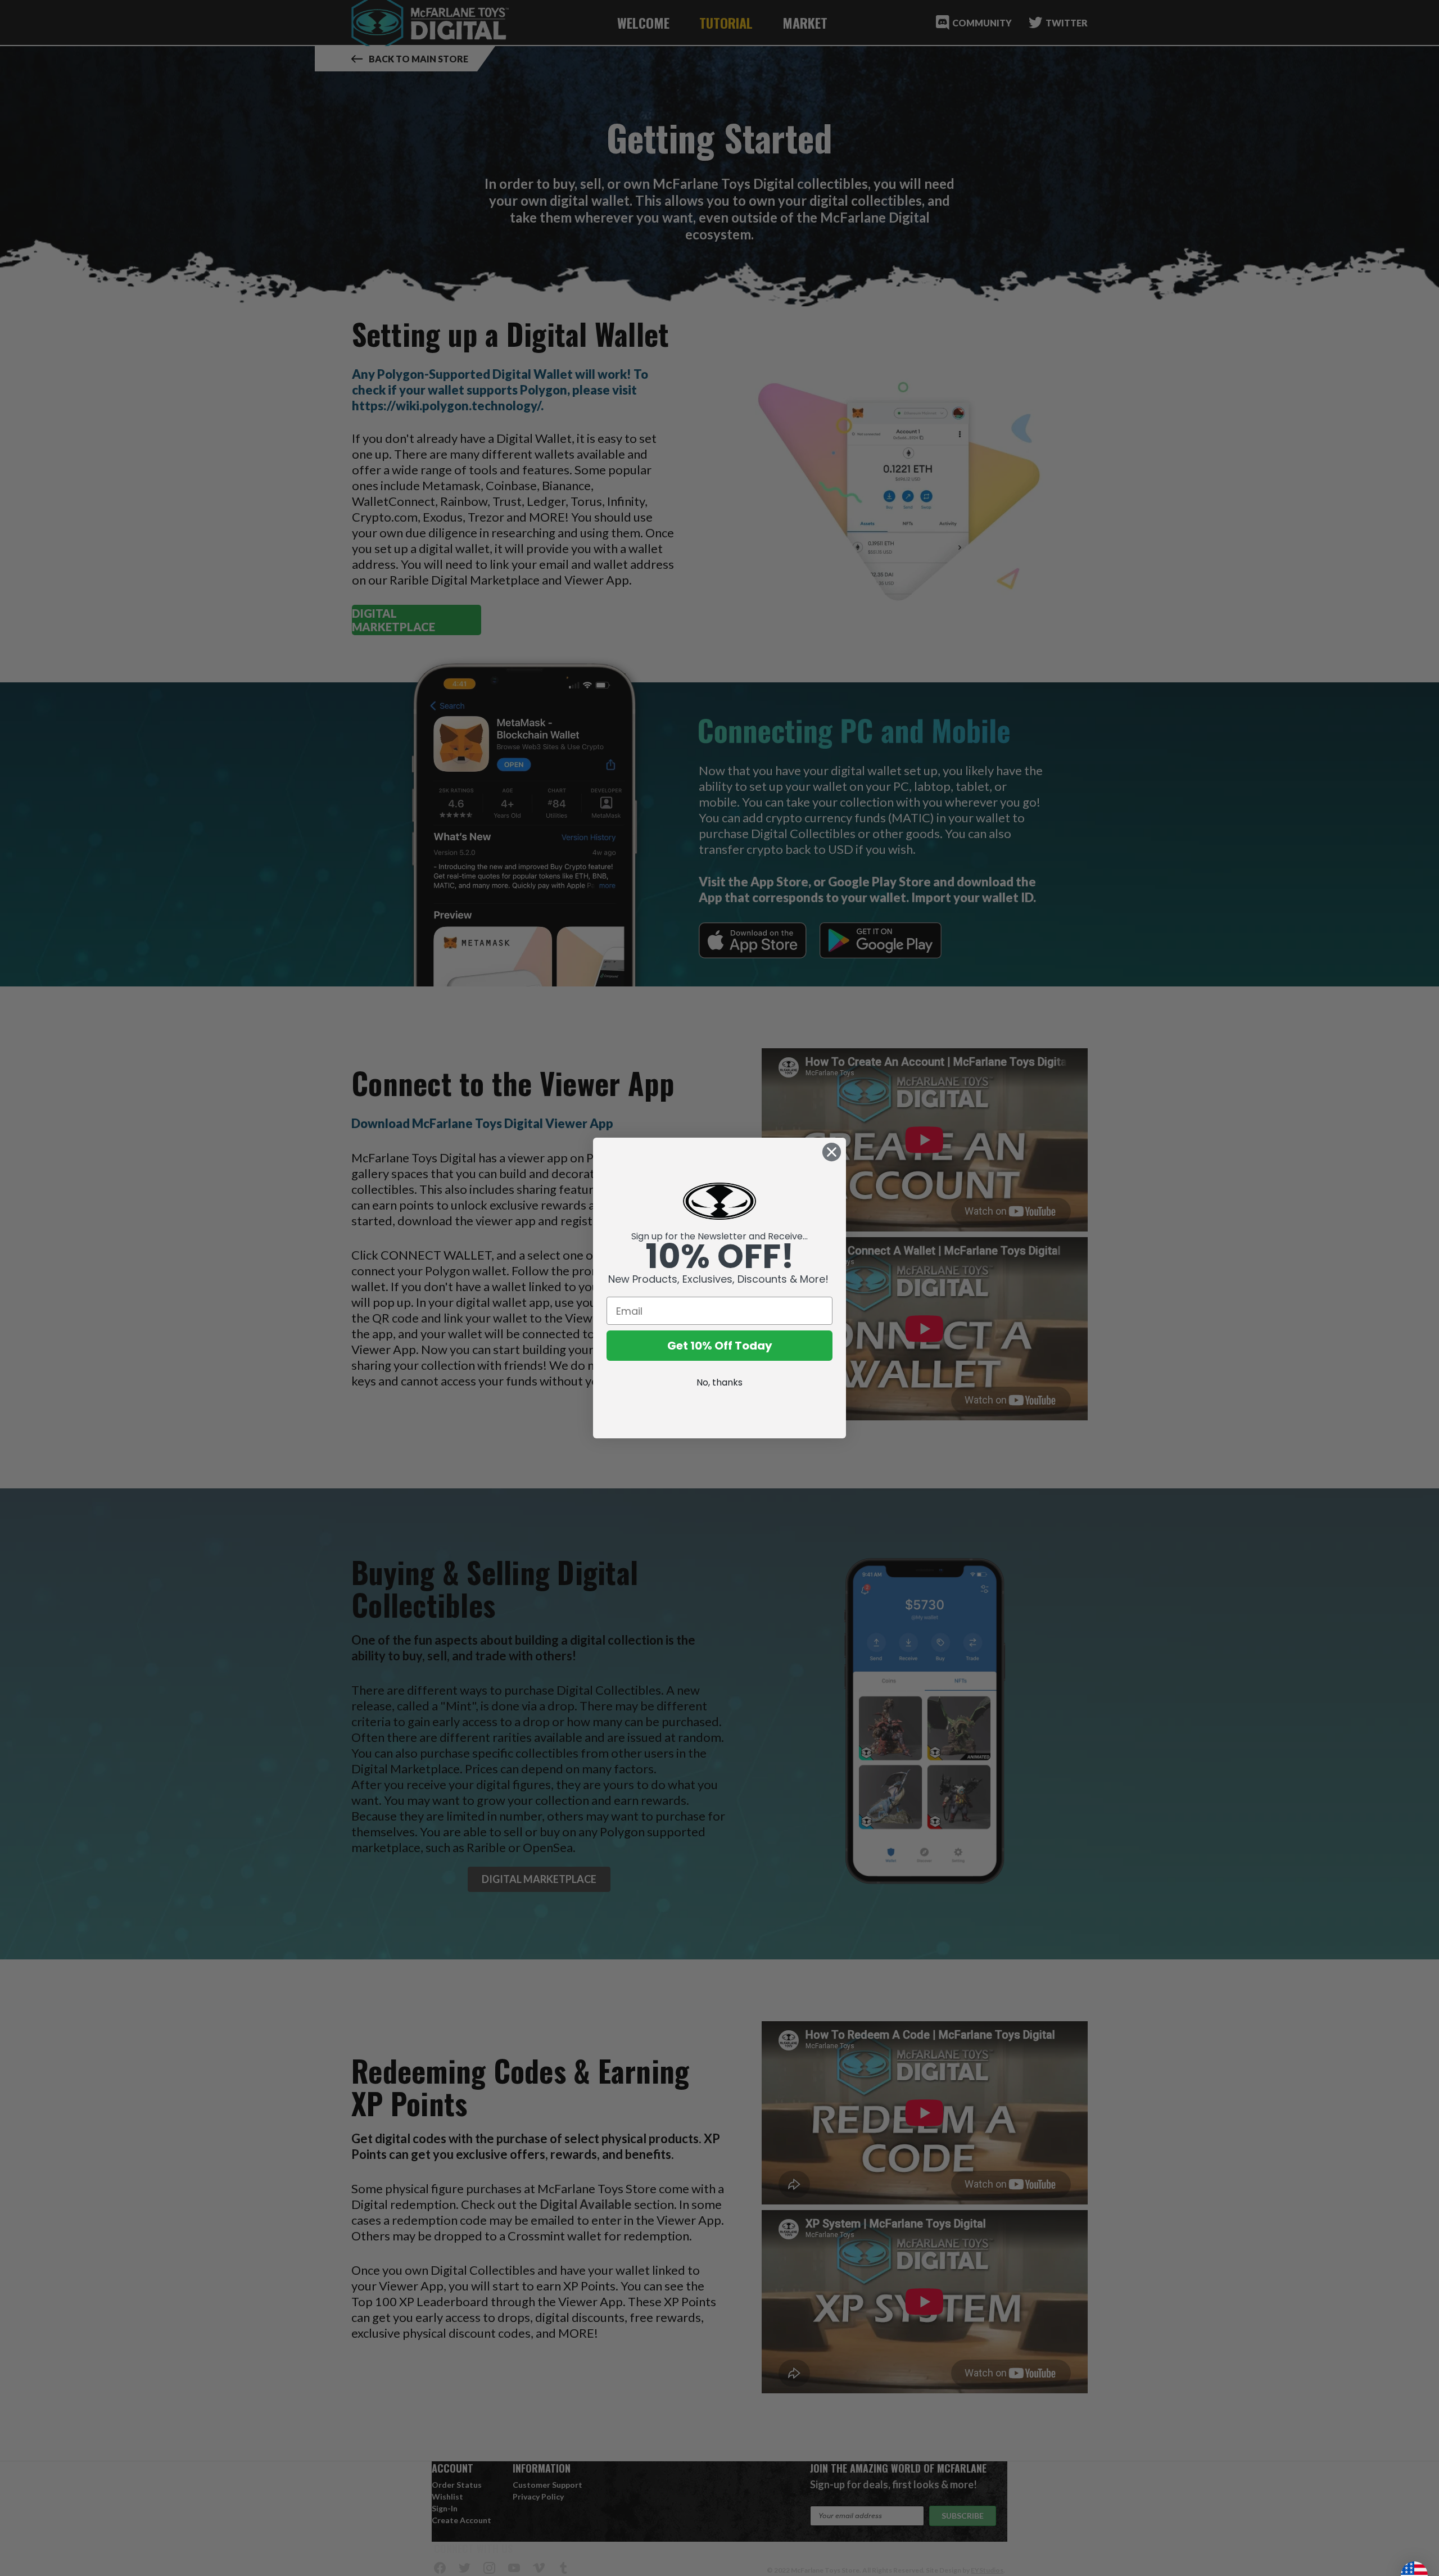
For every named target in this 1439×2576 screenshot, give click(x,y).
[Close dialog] (832, 1152)
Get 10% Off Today (720, 1346)
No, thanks (719, 1382)
